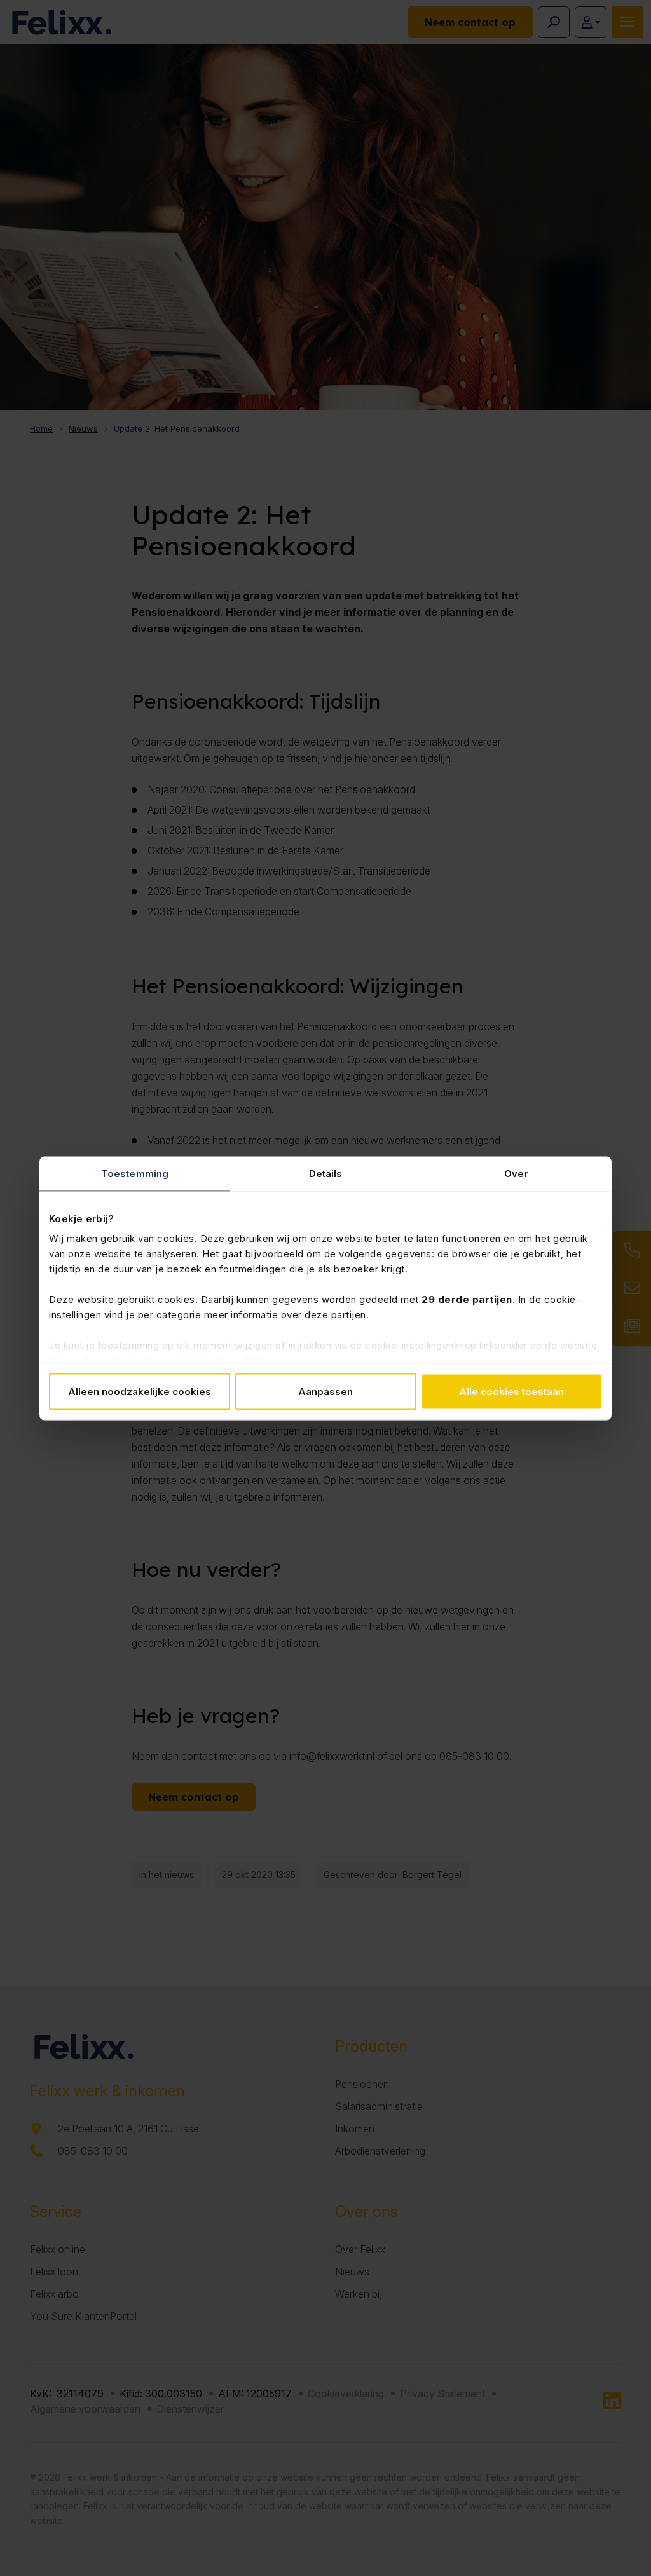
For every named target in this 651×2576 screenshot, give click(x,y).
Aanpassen (325, 1391)
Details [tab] (326, 1173)
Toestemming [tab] (135, 1173)
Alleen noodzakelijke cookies (140, 1391)
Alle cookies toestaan (511, 1391)
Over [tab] (516, 1173)
